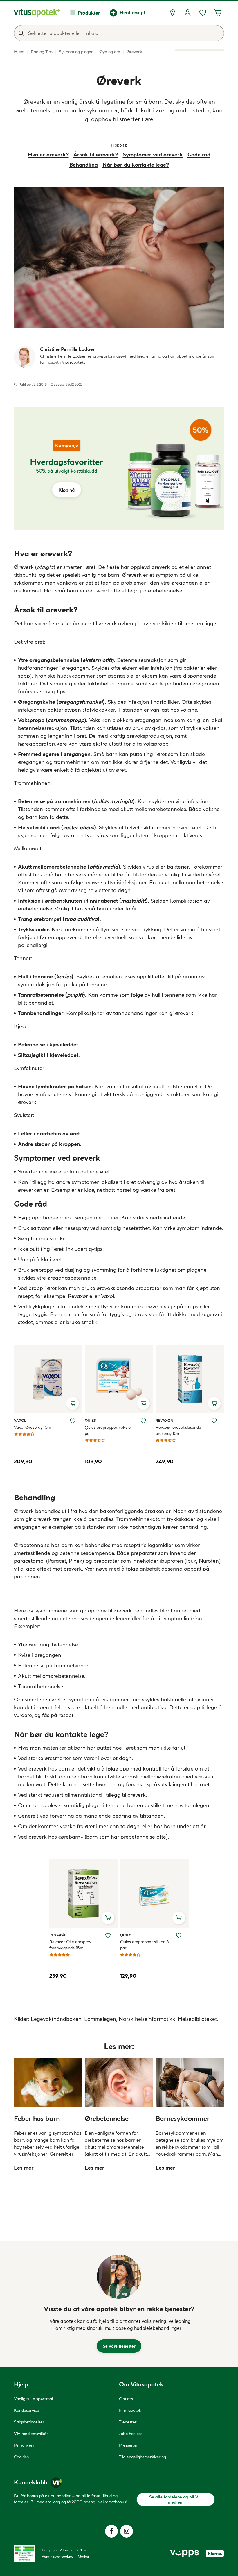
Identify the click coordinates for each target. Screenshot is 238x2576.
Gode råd (199, 154)
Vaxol (108, 1296)
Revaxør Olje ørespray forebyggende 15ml (70, 1945)
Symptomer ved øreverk (153, 154)
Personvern (25, 2445)
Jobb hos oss (131, 2434)
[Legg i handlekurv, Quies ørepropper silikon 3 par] (179, 1918)
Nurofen (209, 1561)
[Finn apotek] (172, 13)
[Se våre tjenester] (119, 2277)
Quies (91, 1420)
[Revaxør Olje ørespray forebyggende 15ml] (84, 1893)
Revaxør (78, 1296)
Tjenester (128, 2422)
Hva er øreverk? (48, 154)
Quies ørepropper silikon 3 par (145, 1945)
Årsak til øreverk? (96, 154)
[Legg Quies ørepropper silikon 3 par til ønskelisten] (179, 1935)
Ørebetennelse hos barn (43, 1545)
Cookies (21, 2457)
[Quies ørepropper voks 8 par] (119, 1379)
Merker (84, 2556)
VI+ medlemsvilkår (31, 2434)
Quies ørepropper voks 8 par (108, 1430)
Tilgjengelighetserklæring (143, 2457)
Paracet (57, 1561)
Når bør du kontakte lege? (136, 165)
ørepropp (42, 1270)
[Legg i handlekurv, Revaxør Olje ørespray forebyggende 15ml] (108, 1918)
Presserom (129, 2445)
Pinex (75, 1561)
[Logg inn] (187, 13)
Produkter (89, 13)
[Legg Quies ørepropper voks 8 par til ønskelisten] (143, 1421)
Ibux (191, 1561)
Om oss (126, 2399)
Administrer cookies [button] (57, 2556)
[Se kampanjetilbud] (66, 469)
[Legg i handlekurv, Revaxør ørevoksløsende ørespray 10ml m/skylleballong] (214, 1403)
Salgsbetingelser (29, 2422)
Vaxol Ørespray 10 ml (34, 1427)
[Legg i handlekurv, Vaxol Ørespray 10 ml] (73, 1403)
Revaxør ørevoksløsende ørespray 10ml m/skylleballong (178, 1431)
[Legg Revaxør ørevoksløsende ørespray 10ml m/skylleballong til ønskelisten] (214, 1421)
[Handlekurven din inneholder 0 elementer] (218, 13)
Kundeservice (27, 2410)
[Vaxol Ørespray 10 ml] (48, 1379)
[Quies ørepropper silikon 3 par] (154, 1893)
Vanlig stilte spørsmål (33, 2399)
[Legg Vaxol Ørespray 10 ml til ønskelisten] (73, 1421)
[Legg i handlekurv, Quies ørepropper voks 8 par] (143, 1403)
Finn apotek (130, 2410)
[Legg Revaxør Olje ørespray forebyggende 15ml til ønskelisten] (108, 1935)
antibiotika (154, 1707)
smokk (90, 1322)
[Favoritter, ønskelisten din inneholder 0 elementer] (203, 13)
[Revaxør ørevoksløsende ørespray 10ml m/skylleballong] (190, 1379)
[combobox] (119, 33)
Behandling (84, 165)
